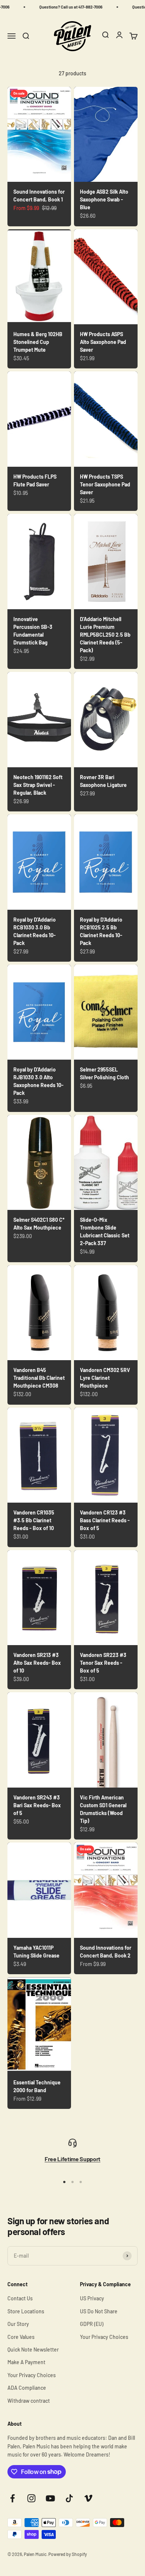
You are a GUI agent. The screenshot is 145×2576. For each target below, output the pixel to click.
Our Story (18, 2324)
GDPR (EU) (92, 2324)
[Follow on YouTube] (50, 2498)
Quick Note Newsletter (33, 2349)
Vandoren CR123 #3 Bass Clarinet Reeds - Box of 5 (105, 1520)
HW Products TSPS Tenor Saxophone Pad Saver (105, 484)
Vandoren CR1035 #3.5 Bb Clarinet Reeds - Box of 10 (34, 1520)
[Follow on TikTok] (69, 2498)
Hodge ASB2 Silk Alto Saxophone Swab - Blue (104, 199)
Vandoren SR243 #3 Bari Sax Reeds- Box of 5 (37, 1805)
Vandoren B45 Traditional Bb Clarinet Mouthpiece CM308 (39, 1378)
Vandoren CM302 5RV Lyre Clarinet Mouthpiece (105, 1378)
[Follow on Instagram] (31, 2498)
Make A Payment (26, 2362)
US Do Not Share (99, 2311)
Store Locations (26, 2311)
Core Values (21, 2337)
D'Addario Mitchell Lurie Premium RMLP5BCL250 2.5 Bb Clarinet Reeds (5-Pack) (105, 635)
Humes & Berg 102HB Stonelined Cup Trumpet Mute (38, 342)
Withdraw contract (29, 2401)
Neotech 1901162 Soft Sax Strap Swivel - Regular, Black (38, 785)
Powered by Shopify (68, 2554)
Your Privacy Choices (32, 2375)
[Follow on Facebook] (12, 2498)
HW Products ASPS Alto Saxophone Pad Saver (103, 342)
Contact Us (20, 2298)
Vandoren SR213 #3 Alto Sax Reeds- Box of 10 (37, 1663)
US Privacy (92, 2298)
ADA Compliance (27, 2388)
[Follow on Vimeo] (88, 2498)
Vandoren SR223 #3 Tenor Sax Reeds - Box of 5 (103, 1663)
